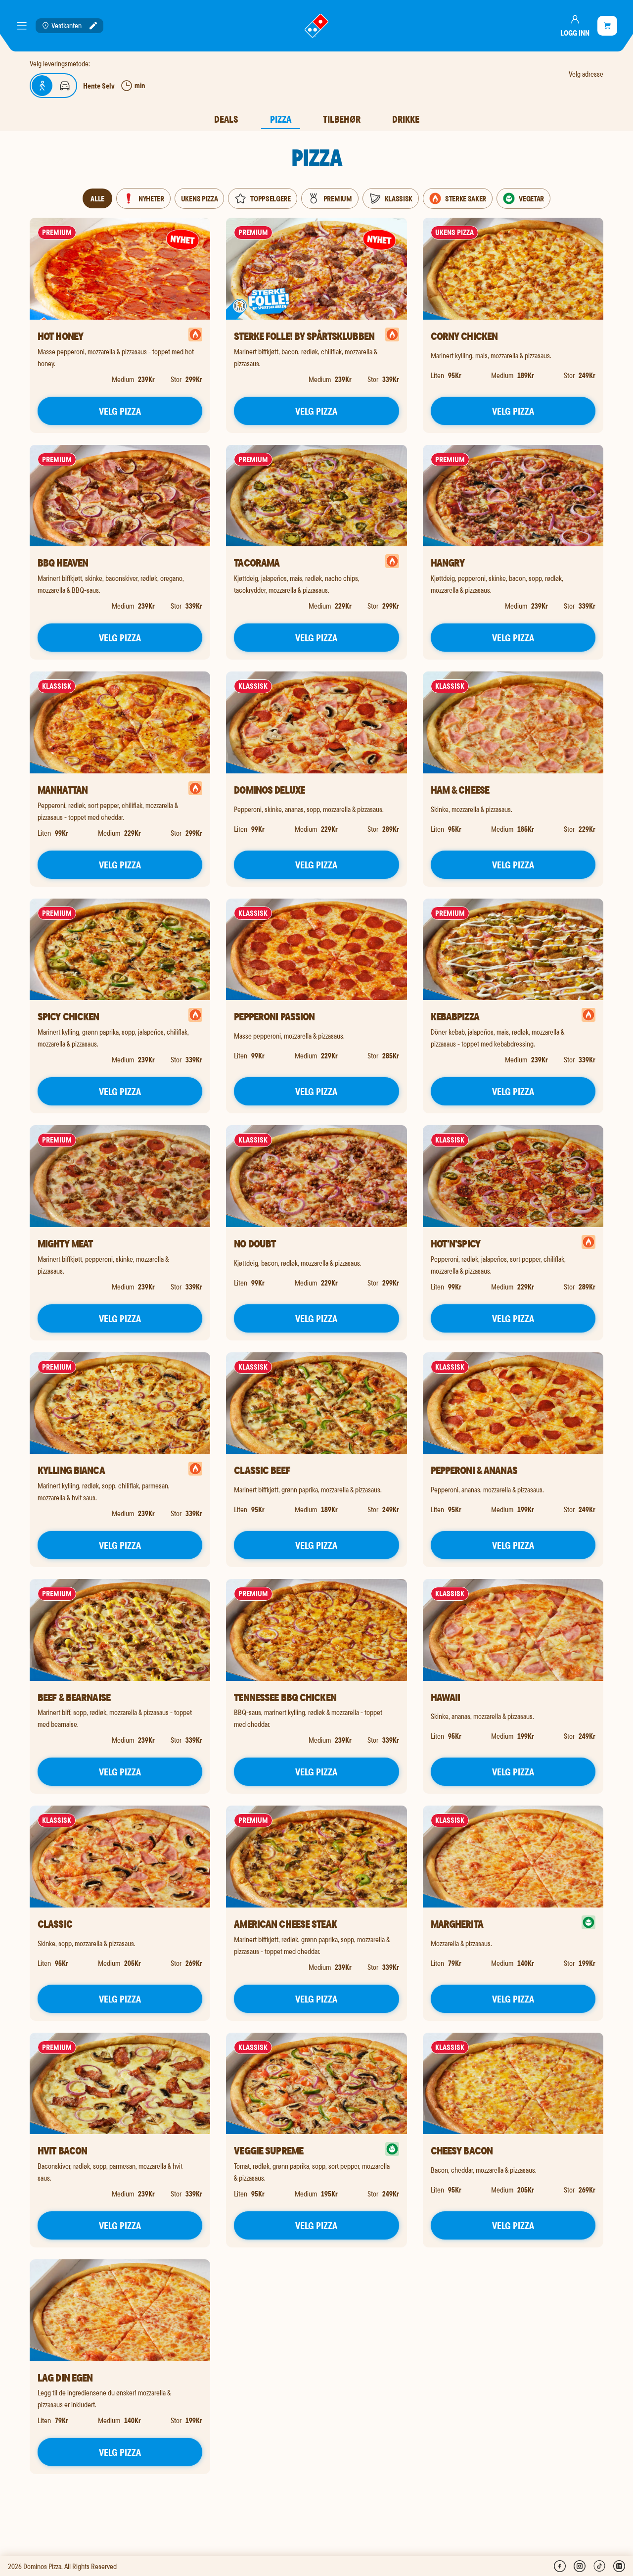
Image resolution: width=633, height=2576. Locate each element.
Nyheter (151, 198)
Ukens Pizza (199, 198)
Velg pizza (120, 411)
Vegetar (531, 198)
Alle (98, 198)
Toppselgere (270, 198)
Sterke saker (466, 198)
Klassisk (399, 198)
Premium (338, 198)
